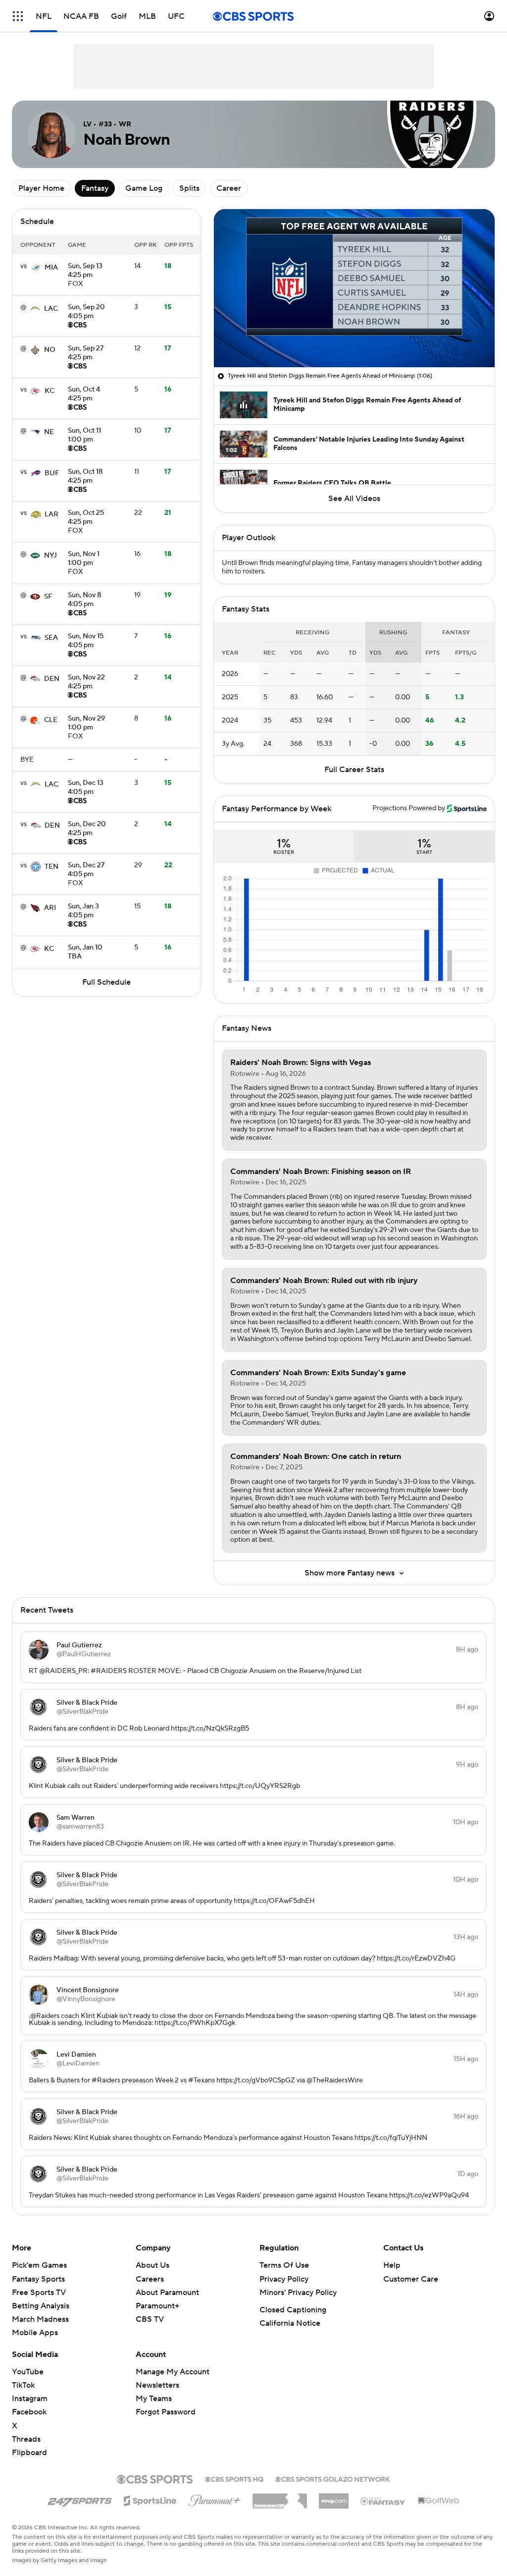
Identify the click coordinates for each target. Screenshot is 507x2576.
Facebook (29, 2412)
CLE (51, 720)
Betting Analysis (41, 2306)
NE (49, 432)
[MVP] (334, 2497)
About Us (152, 2265)
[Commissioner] (280, 2497)
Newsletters (157, 2385)
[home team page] (36, 268)
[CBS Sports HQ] (234, 2478)
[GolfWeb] (439, 2501)
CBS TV (150, 2319)
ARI (50, 908)
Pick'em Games (39, 2265)
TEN (51, 867)
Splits (189, 188)
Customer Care (411, 2279)
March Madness (40, 2319)
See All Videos (354, 499)
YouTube (28, 2372)
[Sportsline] (150, 2499)
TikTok (23, 2385)
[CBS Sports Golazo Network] (333, 2478)
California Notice (290, 2323)
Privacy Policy (284, 2279)
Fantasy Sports (38, 2279)
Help (392, 2265)
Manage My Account (173, 2372)
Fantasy (95, 188)
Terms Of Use (284, 2265)
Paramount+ (157, 2306)
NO (50, 350)
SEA (51, 638)
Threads (26, 2439)
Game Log (144, 188)
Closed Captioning (293, 2310)
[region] (354, 288)
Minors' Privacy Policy (298, 2293)
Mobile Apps (35, 2333)
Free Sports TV (39, 2293)
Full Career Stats (354, 770)
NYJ (51, 556)
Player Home (41, 188)
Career (229, 188)
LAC (51, 309)
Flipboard (29, 2453)
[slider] (354, 338)
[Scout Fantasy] (383, 2501)
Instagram (30, 2399)
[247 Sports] (80, 2499)
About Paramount (167, 2293)
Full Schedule (106, 982)
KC (50, 391)
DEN (52, 679)
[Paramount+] (215, 2499)
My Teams (154, 2399)
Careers (150, 2279)
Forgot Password (166, 2412)
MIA (51, 268)
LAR (51, 514)
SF (48, 597)
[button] (18, 16)
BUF (52, 473)
